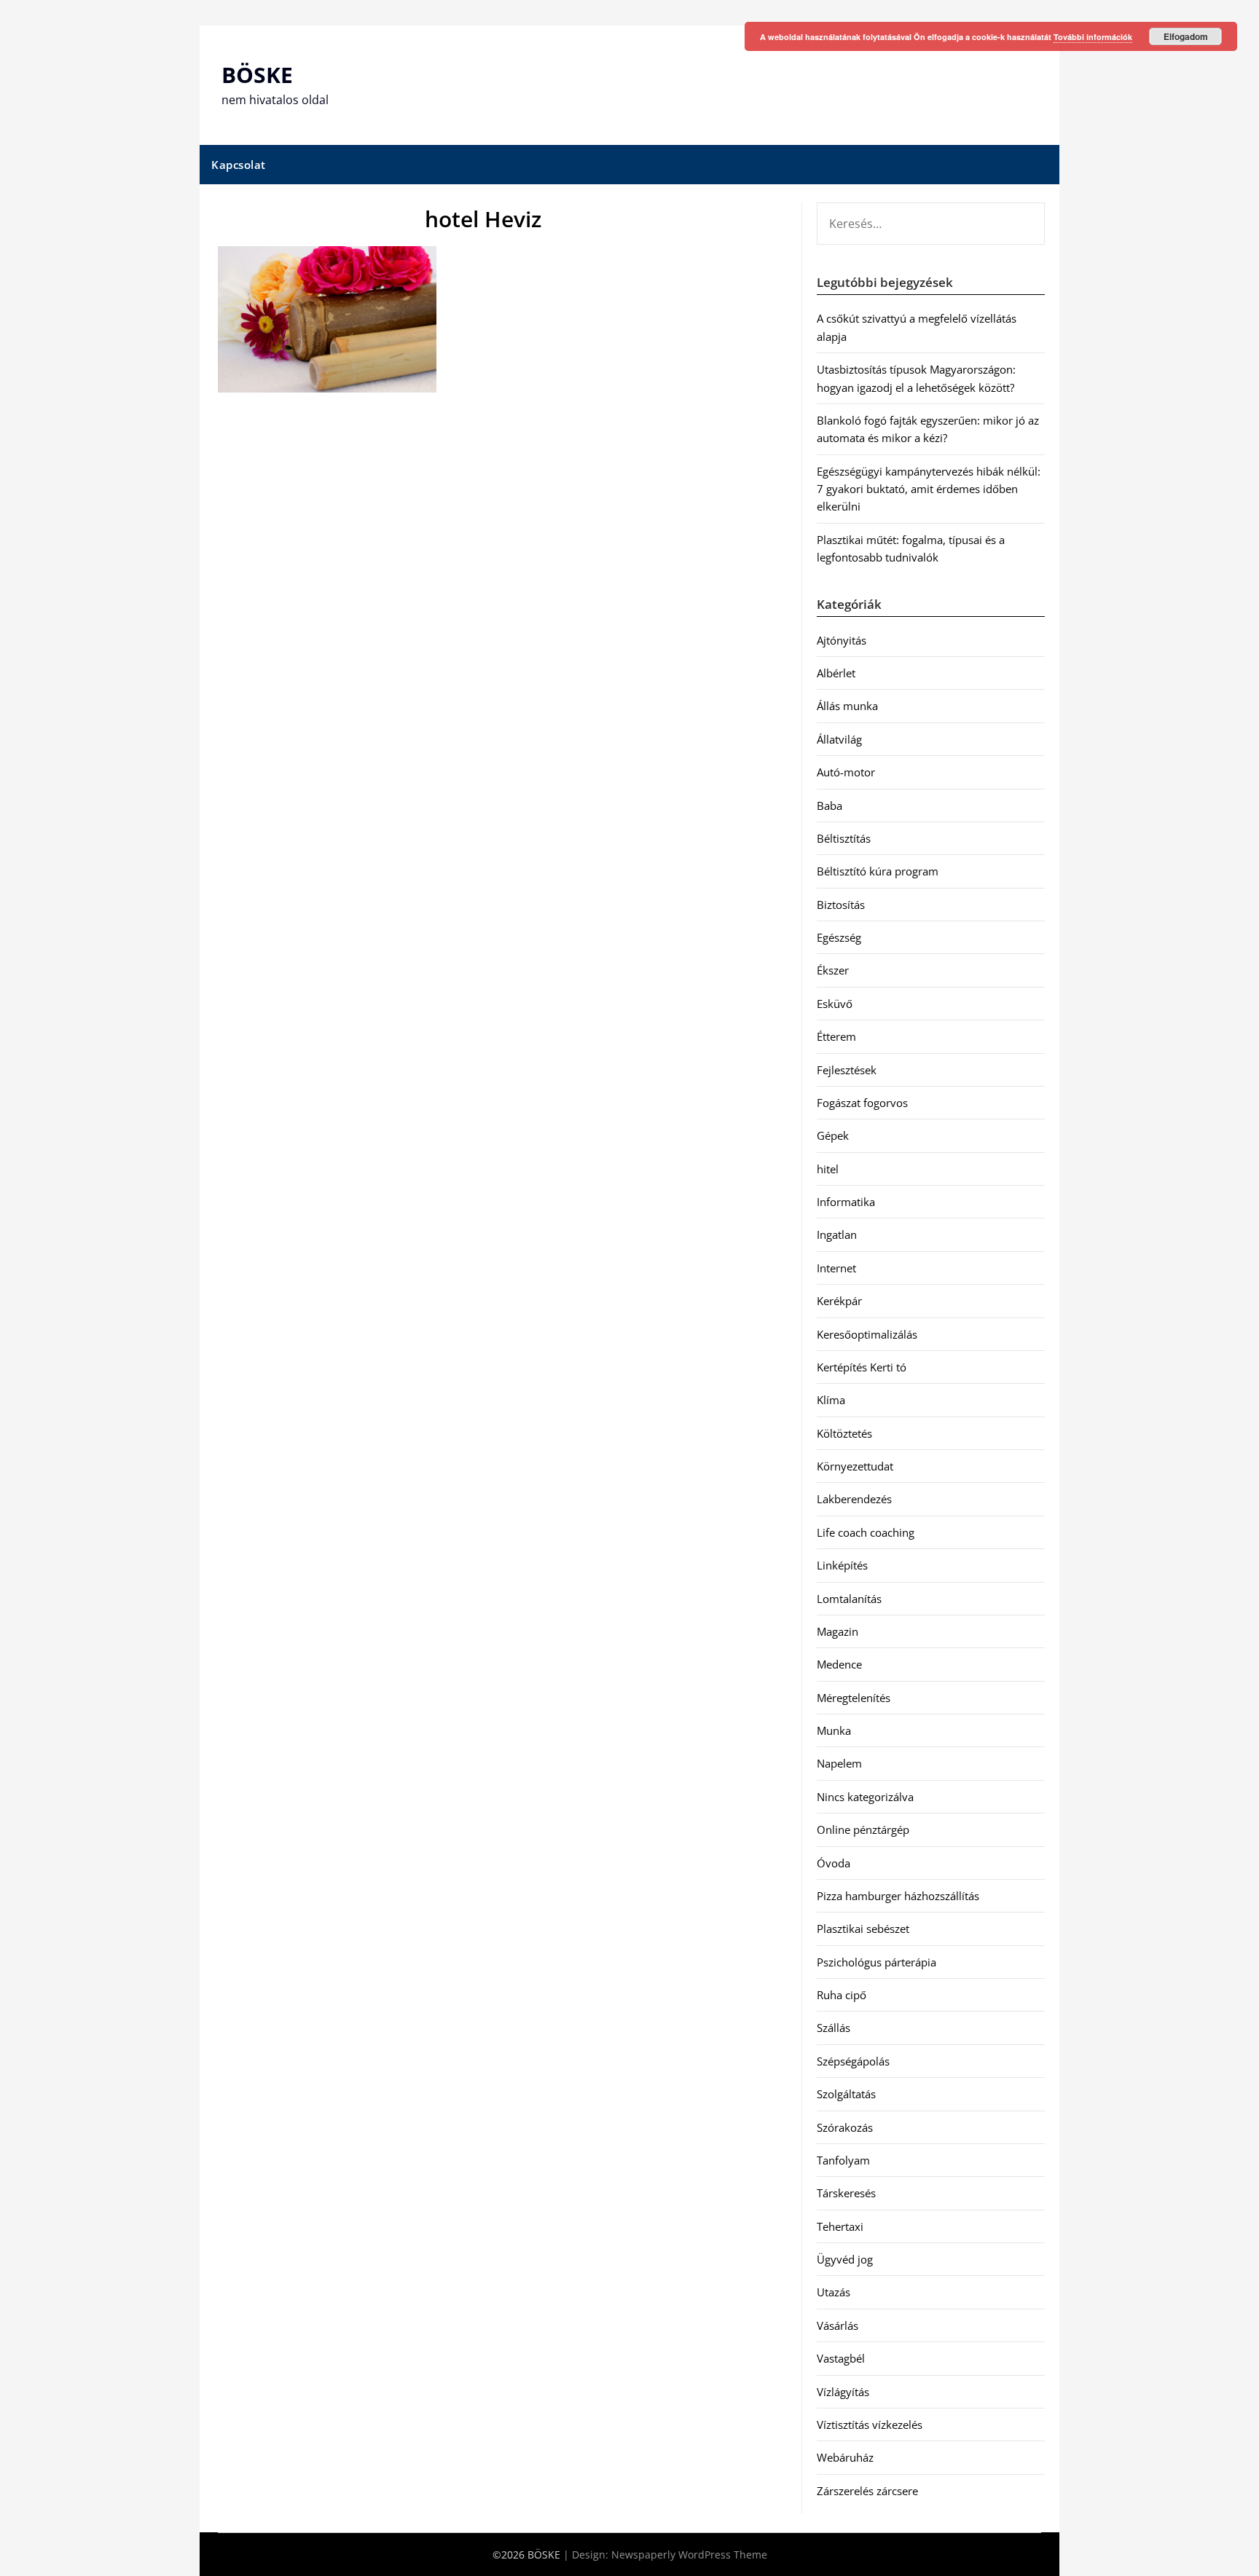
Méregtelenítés (854, 1698)
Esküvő (835, 1004)
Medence (839, 1664)
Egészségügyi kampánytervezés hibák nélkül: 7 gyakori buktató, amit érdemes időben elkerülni (929, 489)
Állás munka (847, 706)
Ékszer (833, 970)
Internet (836, 1268)
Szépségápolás (853, 2061)
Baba (829, 806)
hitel (828, 1169)
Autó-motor (846, 772)
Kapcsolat (239, 165)
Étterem (836, 1036)
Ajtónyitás (842, 640)
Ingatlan (837, 1234)
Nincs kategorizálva (865, 1797)
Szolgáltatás (846, 2094)
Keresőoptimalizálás (867, 1334)
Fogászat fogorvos (862, 1103)
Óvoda (834, 1863)
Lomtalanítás (849, 1599)
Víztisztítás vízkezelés (870, 2425)
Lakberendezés (854, 1499)
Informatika (846, 1202)
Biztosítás (841, 905)
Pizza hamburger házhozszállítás (898, 1896)
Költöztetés (844, 1433)
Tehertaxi (840, 2226)
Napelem (839, 1763)
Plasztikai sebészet (863, 1929)
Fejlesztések (847, 1070)
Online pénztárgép (863, 1829)
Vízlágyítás (843, 2392)
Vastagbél (841, 2358)
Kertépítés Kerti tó (862, 1367)
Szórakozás (845, 2127)
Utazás (834, 2292)
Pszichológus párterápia (876, 1962)
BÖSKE (257, 75)
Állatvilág (839, 739)
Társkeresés (846, 2193)
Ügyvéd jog (845, 2259)
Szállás (834, 2028)
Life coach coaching (866, 1532)
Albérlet (836, 673)
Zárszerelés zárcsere (867, 2491)
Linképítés (842, 1565)
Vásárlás (838, 2325)
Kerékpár (839, 1301)
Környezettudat (855, 1466)
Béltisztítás (844, 838)
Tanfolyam (843, 2160)
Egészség (839, 937)
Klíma (831, 1400)
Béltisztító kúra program (878, 871)
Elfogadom (1186, 36)
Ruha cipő (842, 1995)
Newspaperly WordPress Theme (689, 2555)
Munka (834, 1730)
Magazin (838, 1631)
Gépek (833, 1135)
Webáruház (845, 2457)
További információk (1093, 37)
